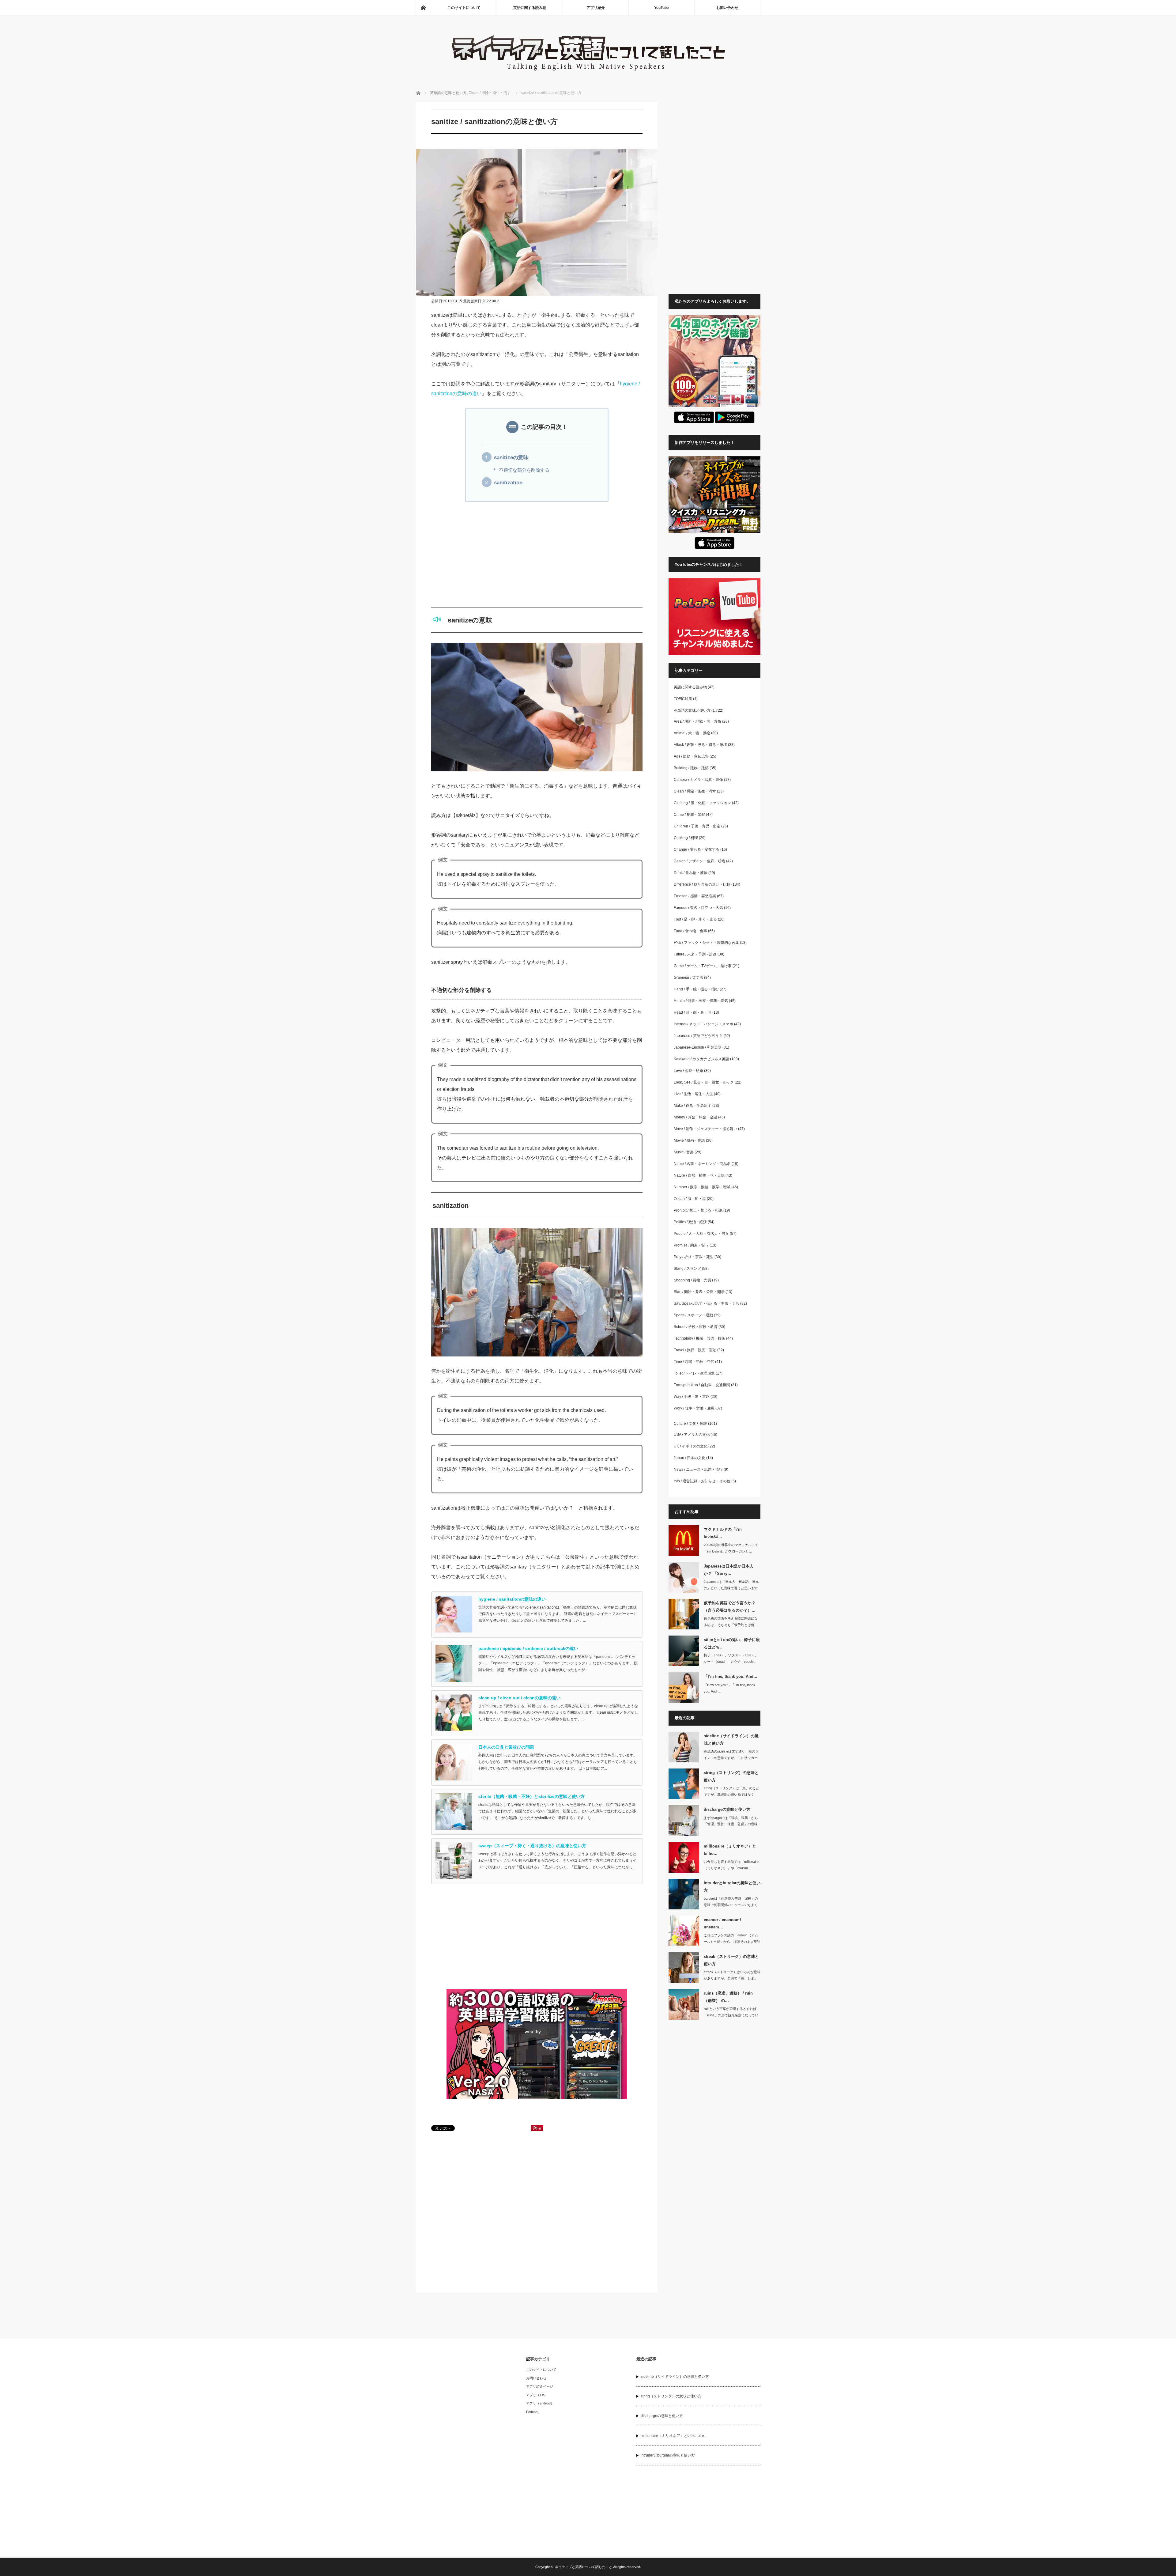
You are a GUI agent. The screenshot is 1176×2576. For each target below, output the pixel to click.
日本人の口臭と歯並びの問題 (506, 1747)
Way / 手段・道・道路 (692, 1397)
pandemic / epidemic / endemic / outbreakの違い (528, 1648)
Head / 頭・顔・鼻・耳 (693, 1012)
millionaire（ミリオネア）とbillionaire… (674, 2436)
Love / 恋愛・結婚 (688, 1071)
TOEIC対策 (683, 699)
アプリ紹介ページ (540, 2386)
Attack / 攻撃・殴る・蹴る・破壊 (700, 745)
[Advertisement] (537, 554)
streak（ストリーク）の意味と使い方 (731, 1960)
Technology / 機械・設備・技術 (699, 1338)
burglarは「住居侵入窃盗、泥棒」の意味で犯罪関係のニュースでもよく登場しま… (731, 1905)
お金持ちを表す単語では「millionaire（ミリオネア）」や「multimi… (731, 1865)
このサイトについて (464, 8)
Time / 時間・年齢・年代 (694, 1362)
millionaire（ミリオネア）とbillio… (730, 1850)
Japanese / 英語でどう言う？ (698, 1036)
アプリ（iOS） (537, 2395)
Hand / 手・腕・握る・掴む (696, 989)
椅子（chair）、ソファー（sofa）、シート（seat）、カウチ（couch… (731, 1658)
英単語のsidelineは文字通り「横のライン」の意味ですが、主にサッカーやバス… (731, 1758)
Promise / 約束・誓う (691, 1245)
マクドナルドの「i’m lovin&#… (723, 1533)
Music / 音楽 (684, 1152)
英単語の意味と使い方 (448, 93)
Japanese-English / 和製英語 (698, 1047)
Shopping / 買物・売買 (692, 1280)
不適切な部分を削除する (524, 470)
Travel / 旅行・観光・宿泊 (695, 1350)
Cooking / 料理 (686, 838)
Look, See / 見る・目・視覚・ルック (704, 1082)
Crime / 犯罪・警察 (689, 815)
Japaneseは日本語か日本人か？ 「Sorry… (729, 1570)
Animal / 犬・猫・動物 (692, 733)
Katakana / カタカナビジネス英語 (701, 1059)
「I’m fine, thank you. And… (731, 1676)
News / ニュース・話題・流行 (698, 1470)
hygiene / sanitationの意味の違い (512, 1599)
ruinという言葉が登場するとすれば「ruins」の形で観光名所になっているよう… (731, 2015)
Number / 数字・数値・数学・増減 (702, 1187)
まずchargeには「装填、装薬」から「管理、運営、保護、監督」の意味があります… (731, 1824)
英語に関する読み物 (530, 8)
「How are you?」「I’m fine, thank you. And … (729, 1688)
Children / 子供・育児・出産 (697, 826)
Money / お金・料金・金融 (695, 1117)
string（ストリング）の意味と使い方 (731, 1776)
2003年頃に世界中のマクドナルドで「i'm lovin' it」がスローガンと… (731, 1548)
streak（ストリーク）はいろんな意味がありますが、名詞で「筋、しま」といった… (732, 1978)
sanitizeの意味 (511, 458)
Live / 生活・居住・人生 (693, 1094)
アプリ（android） (540, 2403)
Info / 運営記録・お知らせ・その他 (702, 1481)
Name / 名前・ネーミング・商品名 (702, 1164)
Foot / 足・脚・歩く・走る (695, 919)
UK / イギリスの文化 (691, 1446)
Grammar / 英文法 (688, 978)
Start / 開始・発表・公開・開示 (699, 1292)
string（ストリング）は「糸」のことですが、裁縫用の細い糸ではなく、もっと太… (731, 1795)
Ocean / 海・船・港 (690, 1199)
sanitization (508, 483)
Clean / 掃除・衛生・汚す (490, 93)
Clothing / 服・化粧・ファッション (702, 803)
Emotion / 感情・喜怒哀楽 (695, 896)
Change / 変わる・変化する (697, 849)
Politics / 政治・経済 (690, 1222)
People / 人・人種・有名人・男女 (701, 1234)
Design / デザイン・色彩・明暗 (699, 861)
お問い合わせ (727, 8)
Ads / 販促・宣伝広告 (691, 756)
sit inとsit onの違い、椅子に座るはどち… (732, 1643)
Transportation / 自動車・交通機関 (702, 1385)
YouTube (661, 8)
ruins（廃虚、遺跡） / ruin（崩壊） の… (728, 1997)
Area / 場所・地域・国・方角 (697, 721)
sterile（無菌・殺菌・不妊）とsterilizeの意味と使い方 (531, 1796)
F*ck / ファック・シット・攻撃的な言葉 (706, 943)
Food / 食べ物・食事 (690, 931)
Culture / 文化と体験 (690, 1424)
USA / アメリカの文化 (692, 1435)
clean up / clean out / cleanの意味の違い (519, 1698)
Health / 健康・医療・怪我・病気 (701, 1001)
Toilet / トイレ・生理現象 (694, 1373)
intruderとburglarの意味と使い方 (732, 1886)
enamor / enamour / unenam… (722, 1923)
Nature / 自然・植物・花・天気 (699, 1175)
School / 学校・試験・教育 (696, 1327)
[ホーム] (423, 8)
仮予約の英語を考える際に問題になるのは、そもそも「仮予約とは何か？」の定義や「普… (731, 1625)
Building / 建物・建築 (691, 768)
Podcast (532, 2412)
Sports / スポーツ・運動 (693, 1315)
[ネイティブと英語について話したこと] (588, 74)
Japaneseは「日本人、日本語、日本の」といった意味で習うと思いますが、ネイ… (731, 1588)
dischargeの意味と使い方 (727, 1809)
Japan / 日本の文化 (690, 1458)
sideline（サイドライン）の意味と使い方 (731, 1739)
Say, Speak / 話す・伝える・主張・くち (707, 1303)
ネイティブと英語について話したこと (584, 2567)
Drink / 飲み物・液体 (691, 873)
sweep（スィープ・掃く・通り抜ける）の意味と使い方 (532, 1846)
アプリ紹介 (596, 8)
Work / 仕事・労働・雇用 (694, 1408)
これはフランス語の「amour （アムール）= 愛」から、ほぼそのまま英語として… (732, 1942)
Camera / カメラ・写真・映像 (698, 780)
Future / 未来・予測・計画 (695, 954)
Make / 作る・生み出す (693, 1106)
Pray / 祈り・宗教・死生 (694, 1257)
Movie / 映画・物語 (689, 1140)
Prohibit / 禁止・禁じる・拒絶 (698, 1210)
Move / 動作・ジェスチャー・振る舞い (705, 1129)
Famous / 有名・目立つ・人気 (698, 908)
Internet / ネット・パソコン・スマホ (703, 1024)
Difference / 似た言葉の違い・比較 (702, 884)
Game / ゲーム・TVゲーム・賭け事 (703, 966)
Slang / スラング (687, 1269)
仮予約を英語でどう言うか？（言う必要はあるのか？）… (730, 1606)
